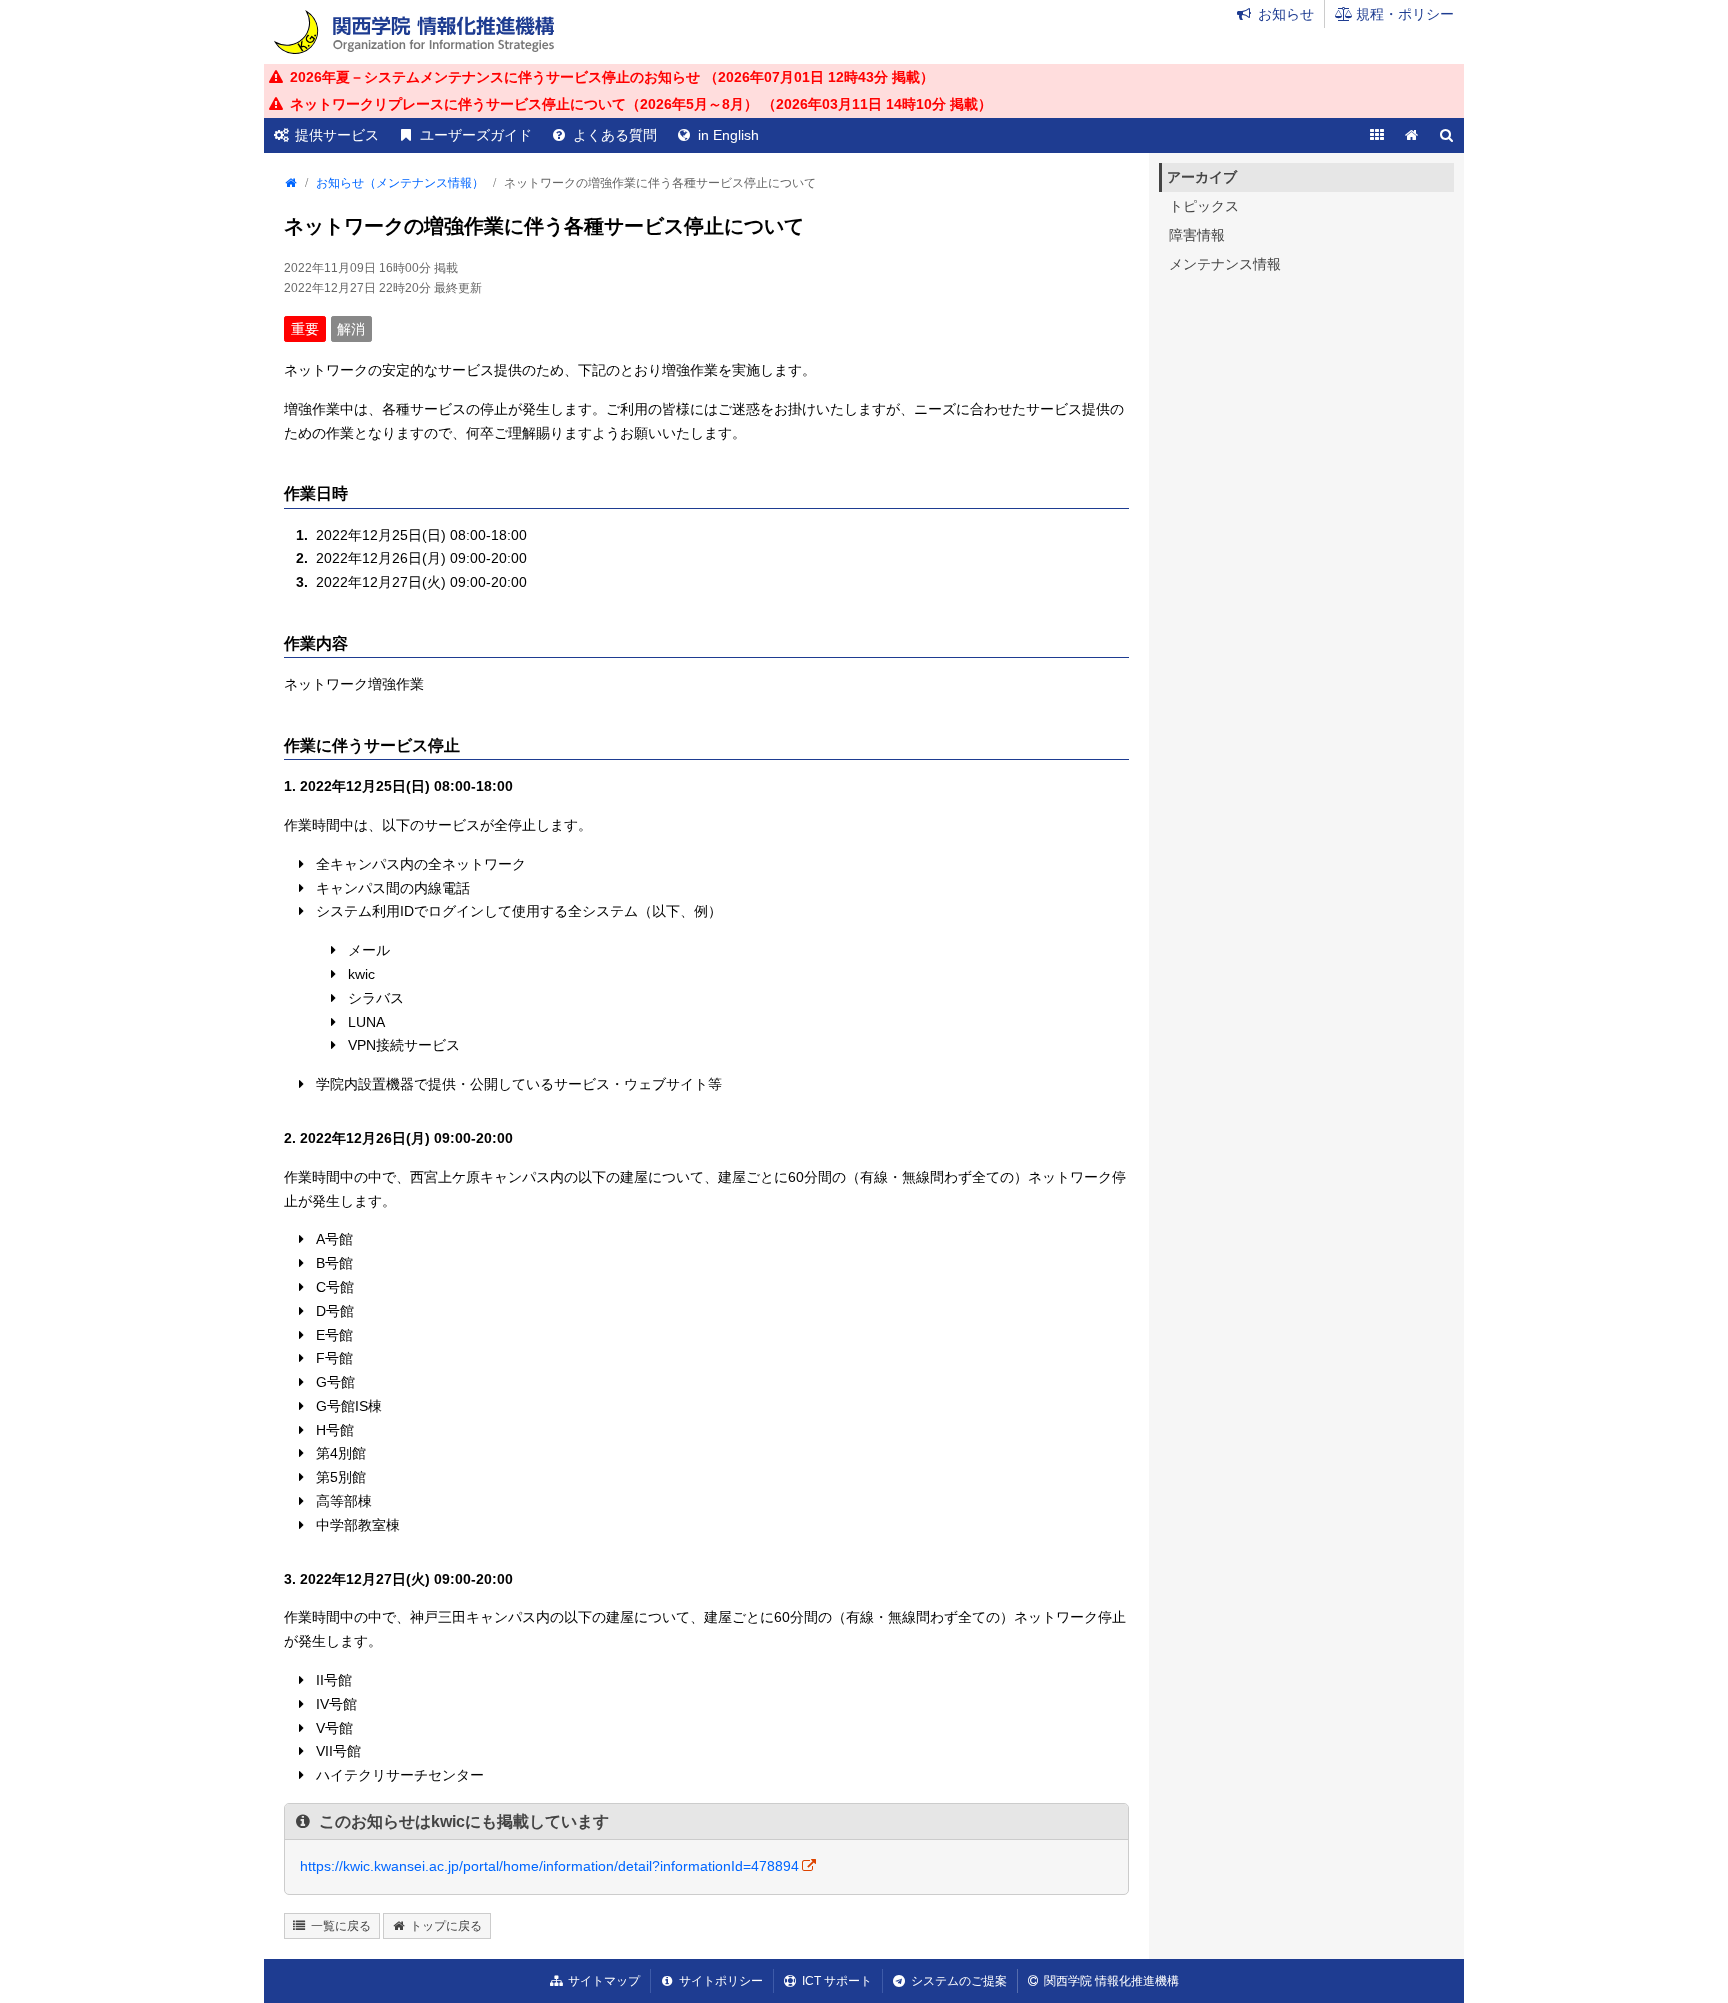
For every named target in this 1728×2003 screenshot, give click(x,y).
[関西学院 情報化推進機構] (414, 32)
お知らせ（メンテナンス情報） (400, 183)
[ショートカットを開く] (1376, 135)
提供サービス (337, 135)
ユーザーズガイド (476, 135)
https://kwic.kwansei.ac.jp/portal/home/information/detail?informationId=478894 (549, 1866)
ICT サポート (837, 1981)
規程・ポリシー (1405, 14)
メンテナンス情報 (1225, 264)
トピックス (1204, 206)
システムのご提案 (959, 1981)
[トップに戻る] (1411, 135)
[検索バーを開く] (1446, 135)
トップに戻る (446, 1926)
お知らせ (1286, 14)
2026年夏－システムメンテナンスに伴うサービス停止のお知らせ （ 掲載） (612, 77)
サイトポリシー (721, 1981)
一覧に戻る (341, 1926)
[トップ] (290, 183)
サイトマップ (604, 1981)
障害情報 (1197, 235)
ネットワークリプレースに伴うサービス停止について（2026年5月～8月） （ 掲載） (641, 104)
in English (728, 135)
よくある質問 (615, 135)
